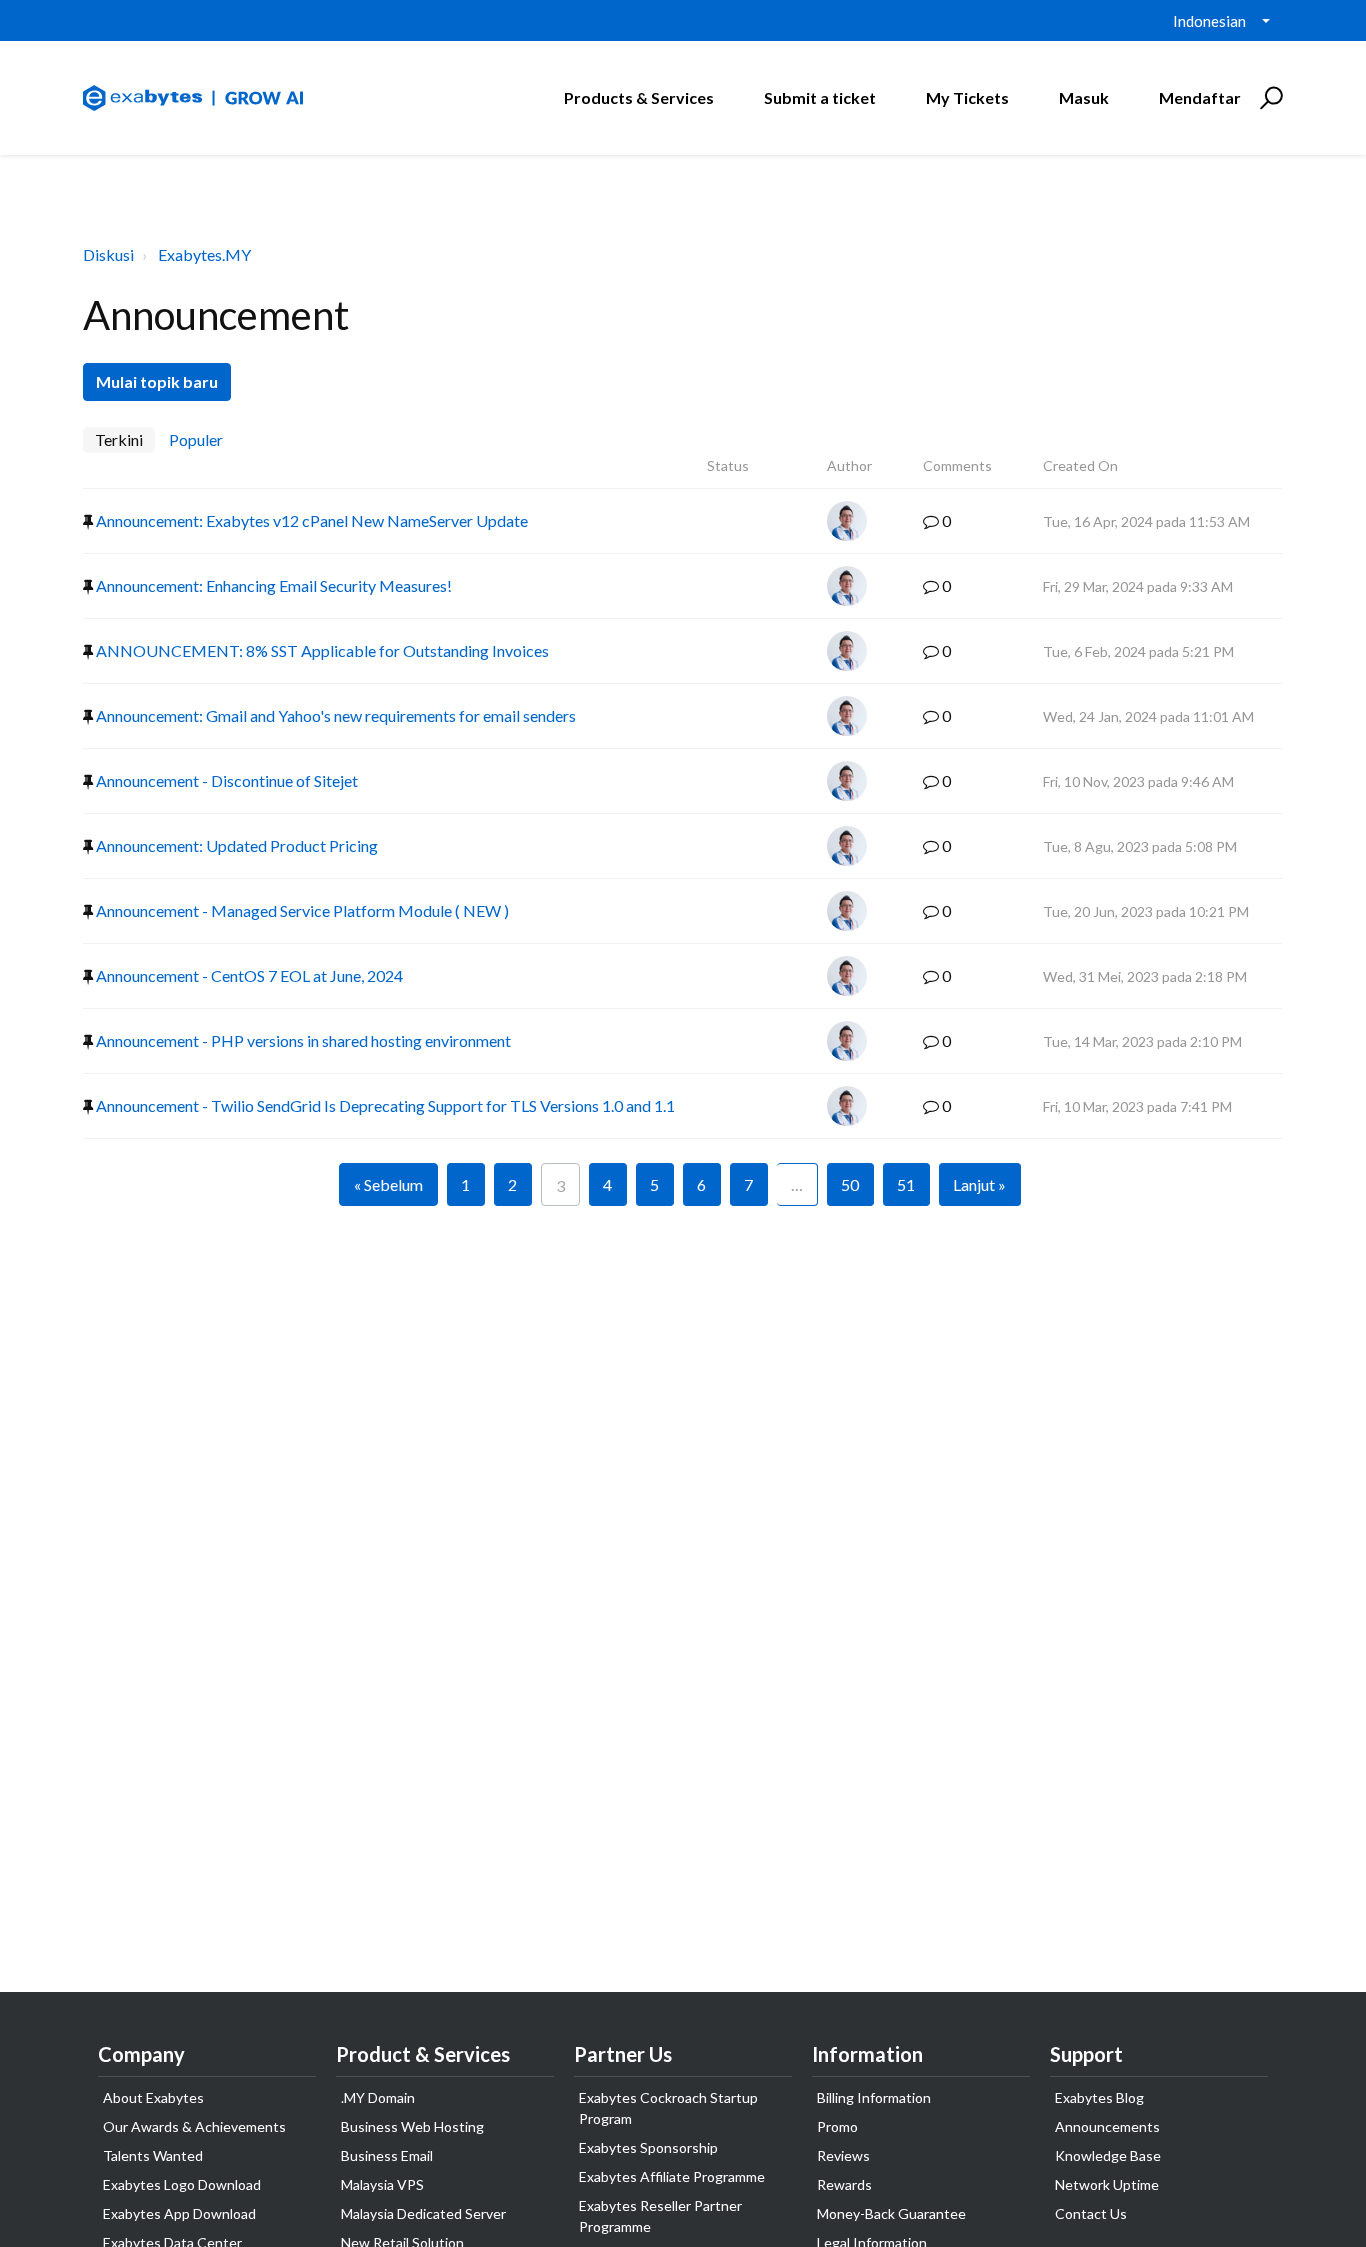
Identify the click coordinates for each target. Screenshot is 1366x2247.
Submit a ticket (820, 97)
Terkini (119, 439)
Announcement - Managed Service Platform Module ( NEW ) (301, 910)
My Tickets (967, 97)
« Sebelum (388, 1184)
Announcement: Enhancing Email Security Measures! (272, 585)
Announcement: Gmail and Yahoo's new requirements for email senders (334, 715)
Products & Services (639, 97)
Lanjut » (979, 1184)
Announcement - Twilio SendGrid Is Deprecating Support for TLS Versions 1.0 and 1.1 (384, 1105)
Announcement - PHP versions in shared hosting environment (302, 1040)
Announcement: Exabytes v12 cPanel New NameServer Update (310, 520)
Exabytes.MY (204, 254)
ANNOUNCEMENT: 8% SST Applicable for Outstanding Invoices (321, 650)
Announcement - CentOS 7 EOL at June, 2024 (248, 975)
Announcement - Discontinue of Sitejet (225, 780)
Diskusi (108, 254)
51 (906, 1184)
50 (850, 1184)
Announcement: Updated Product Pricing (235, 845)
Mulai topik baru (157, 381)
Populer (196, 439)
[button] (1268, 98)
